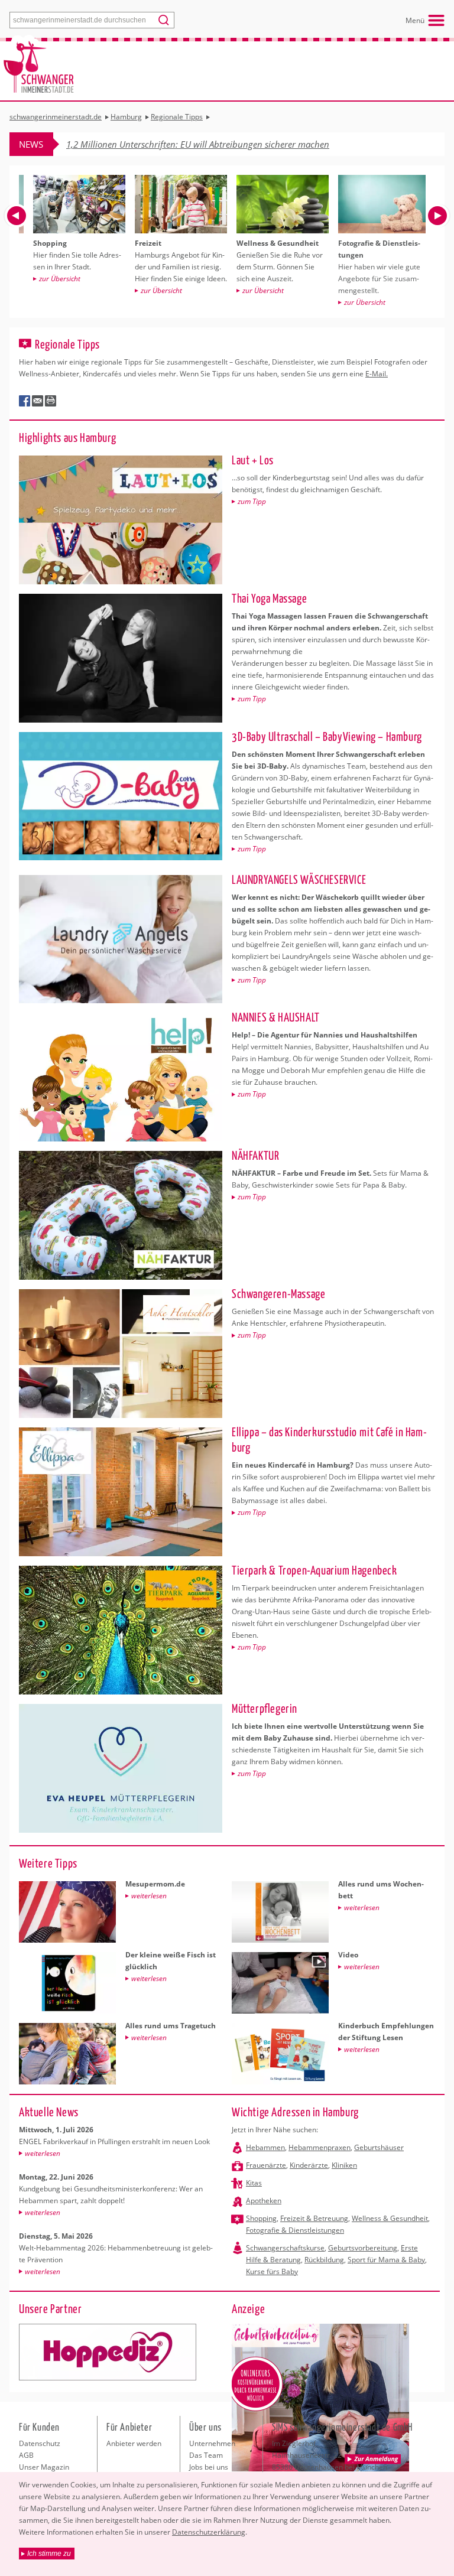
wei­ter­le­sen (43, 2153)
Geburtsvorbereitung (363, 2248)
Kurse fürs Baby (272, 2271)
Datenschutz (40, 2443)
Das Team (206, 2455)
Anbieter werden (134, 2443)
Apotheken (264, 2201)
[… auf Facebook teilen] (25, 401)
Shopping (261, 2218)
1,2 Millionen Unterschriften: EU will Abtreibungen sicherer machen (198, 144)
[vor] (437, 216)
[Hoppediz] (108, 2352)
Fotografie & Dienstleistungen (295, 2230)
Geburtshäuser (379, 2147)
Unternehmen (212, 2443)
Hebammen (265, 2147)
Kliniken (344, 2165)
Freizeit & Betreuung (314, 2218)
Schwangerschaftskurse (285, 2248)
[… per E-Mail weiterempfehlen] (38, 401)
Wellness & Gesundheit (390, 2218)
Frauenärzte (266, 2165)
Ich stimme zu (49, 2554)
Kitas (254, 2183)
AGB (26, 2455)
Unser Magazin (44, 2467)
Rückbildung (324, 2260)
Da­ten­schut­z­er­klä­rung (209, 2532)
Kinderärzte (309, 2165)
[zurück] (17, 216)
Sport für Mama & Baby (386, 2260)
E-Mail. (377, 374)
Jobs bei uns (209, 2467)
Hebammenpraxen (320, 2147)
